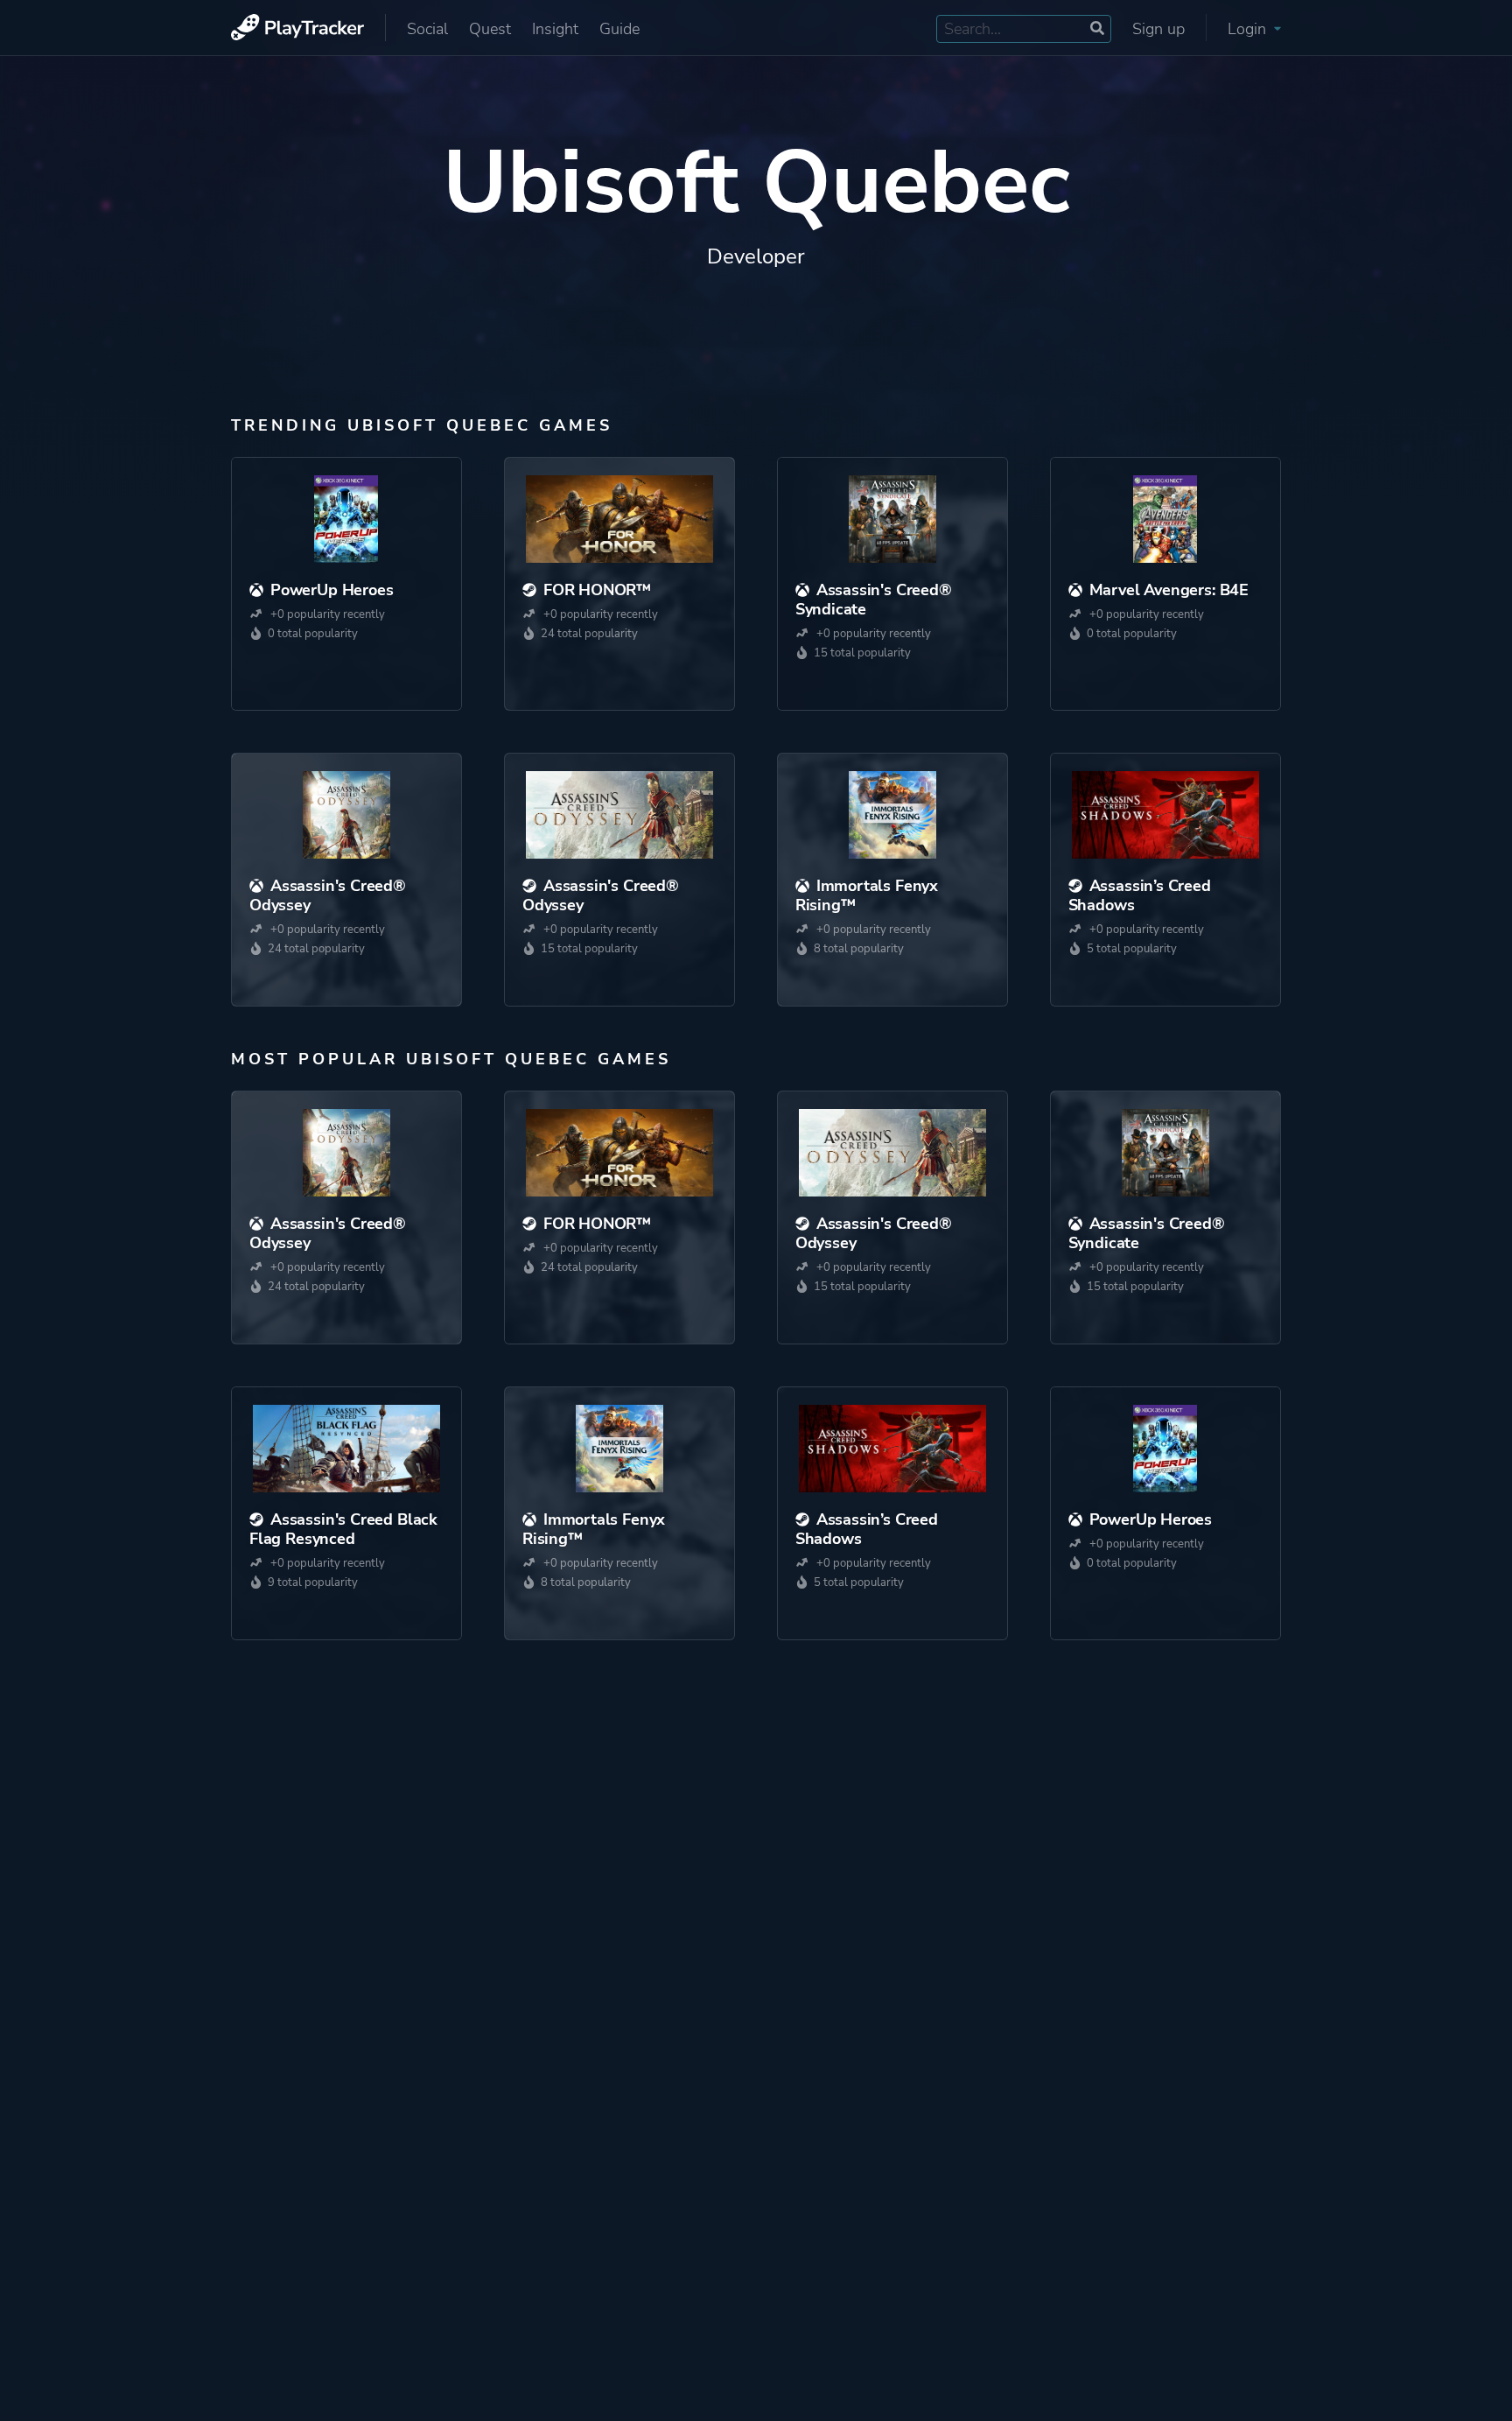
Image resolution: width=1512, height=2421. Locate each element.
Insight (555, 29)
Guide (619, 29)
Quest (490, 29)
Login (1249, 29)
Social (427, 29)
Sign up (1158, 29)
